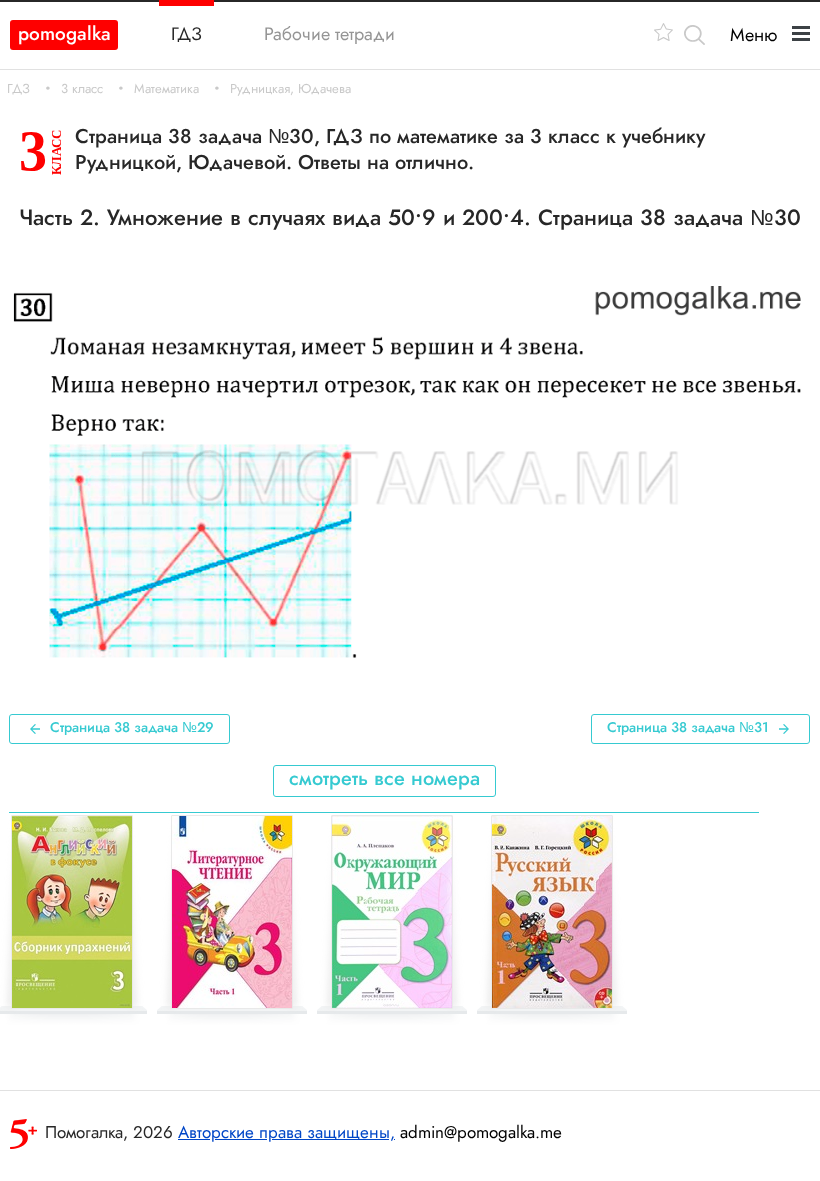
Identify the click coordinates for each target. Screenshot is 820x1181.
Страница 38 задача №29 (132, 727)
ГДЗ (18, 89)
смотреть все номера (384, 778)
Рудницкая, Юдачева (290, 89)
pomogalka (64, 33)
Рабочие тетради (329, 34)
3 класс (82, 89)
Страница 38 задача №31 (688, 727)
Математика (166, 89)
